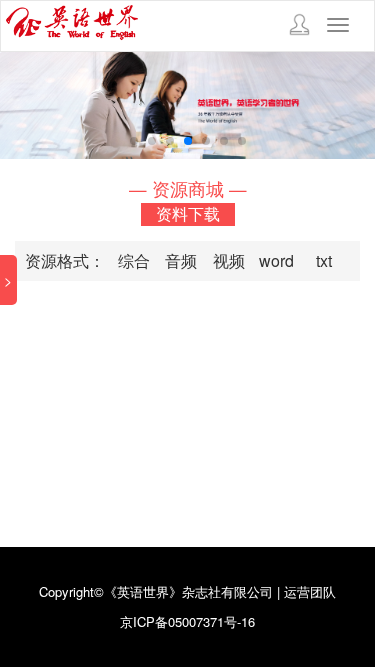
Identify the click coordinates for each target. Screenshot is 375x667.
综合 (134, 260)
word (276, 260)
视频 (229, 260)
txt (324, 260)
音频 (181, 260)
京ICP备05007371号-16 (187, 621)
